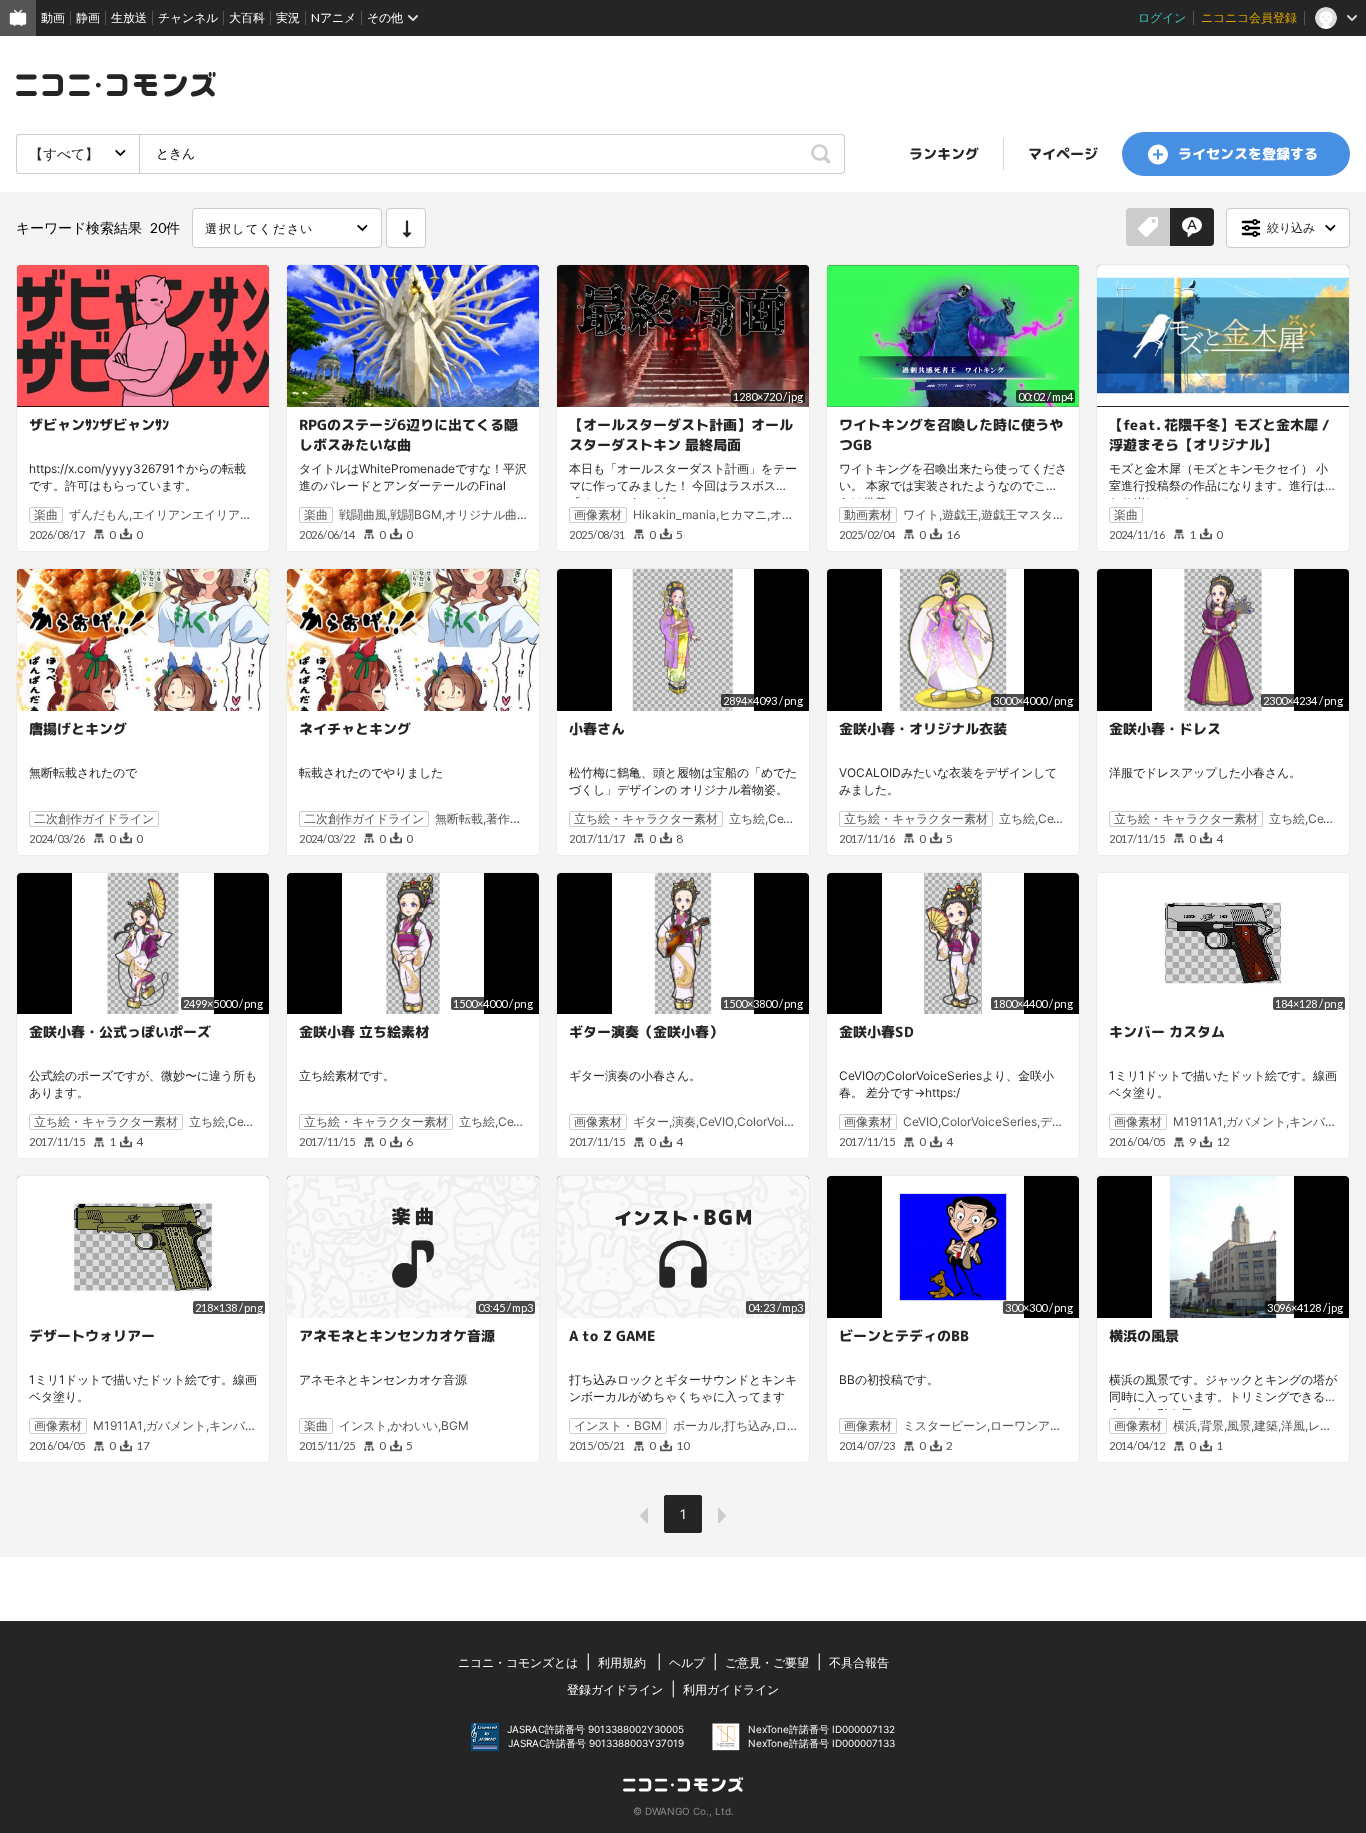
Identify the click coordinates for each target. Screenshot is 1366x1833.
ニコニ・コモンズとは (518, 1662)
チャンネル (188, 17)
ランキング (944, 153)
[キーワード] (1192, 228)
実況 (288, 17)
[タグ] (1148, 228)
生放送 (129, 17)
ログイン (1162, 17)
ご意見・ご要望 (767, 1662)
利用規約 (622, 1662)
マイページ (1063, 153)
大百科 (247, 17)
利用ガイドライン (731, 1689)
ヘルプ (687, 1662)
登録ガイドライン (615, 1689)
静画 (88, 17)
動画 (53, 17)
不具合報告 (859, 1662)
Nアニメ (333, 17)
